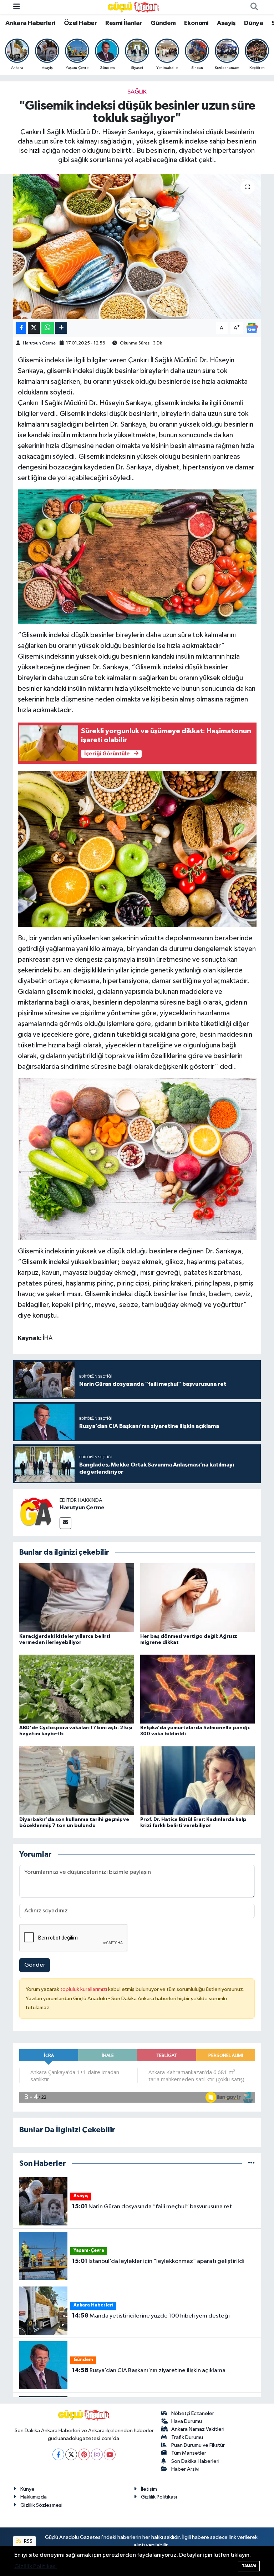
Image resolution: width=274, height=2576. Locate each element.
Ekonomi (196, 23)
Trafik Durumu (187, 2437)
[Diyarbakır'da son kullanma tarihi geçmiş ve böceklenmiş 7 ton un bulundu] (77, 1780)
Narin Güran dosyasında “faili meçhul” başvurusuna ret (152, 2207)
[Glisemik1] (137, 849)
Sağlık (137, 92)
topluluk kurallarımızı (84, 1989)
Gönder (35, 1965)
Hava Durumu (187, 2421)
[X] (71, 2454)
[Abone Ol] (252, 328)
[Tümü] (251, 2164)
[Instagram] (97, 2454)
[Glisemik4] (137, 1158)
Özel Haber (80, 23)
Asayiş (226, 23)
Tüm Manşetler (189, 2453)
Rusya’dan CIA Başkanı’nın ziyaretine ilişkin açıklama (149, 2370)
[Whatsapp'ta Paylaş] (48, 328)
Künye (27, 2489)
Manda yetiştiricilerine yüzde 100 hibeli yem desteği (151, 2316)
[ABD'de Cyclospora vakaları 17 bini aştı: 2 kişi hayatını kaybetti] (77, 1689)
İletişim (149, 2489)
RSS (28, 2541)
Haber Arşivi (185, 2469)
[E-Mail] (65, 1523)
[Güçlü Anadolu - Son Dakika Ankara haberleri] (134, 7)
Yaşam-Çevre (89, 2251)
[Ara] (254, 7)
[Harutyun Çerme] (36, 1512)
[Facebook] (58, 2454)
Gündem (163, 23)
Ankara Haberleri (30, 23)
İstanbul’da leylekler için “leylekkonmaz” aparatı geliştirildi (158, 2261)
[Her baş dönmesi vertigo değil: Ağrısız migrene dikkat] (198, 1597)
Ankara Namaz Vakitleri (198, 2429)
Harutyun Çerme (39, 343)
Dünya (253, 23)
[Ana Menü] (17, 7)
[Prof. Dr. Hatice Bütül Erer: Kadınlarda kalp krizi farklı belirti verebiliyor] (198, 1780)
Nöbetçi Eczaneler (193, 2413)
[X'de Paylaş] (34, 328)
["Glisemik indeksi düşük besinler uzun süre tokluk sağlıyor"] (137, 246)
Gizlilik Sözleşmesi (41, 2505)
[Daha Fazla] (61, 328)
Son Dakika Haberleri (195, 2461)
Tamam (249, 2566)
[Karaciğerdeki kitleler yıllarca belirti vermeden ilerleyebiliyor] (77, 1597)
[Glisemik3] (137, 556)
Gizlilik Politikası (159, 2497)
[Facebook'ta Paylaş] (21, 328)
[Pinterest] (84, 2454)
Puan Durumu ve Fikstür (198, 2445)
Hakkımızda (34, 2497)
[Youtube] (110, 2454)
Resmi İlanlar (124, 23)
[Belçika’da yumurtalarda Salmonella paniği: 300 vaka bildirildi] (198, 1689)
